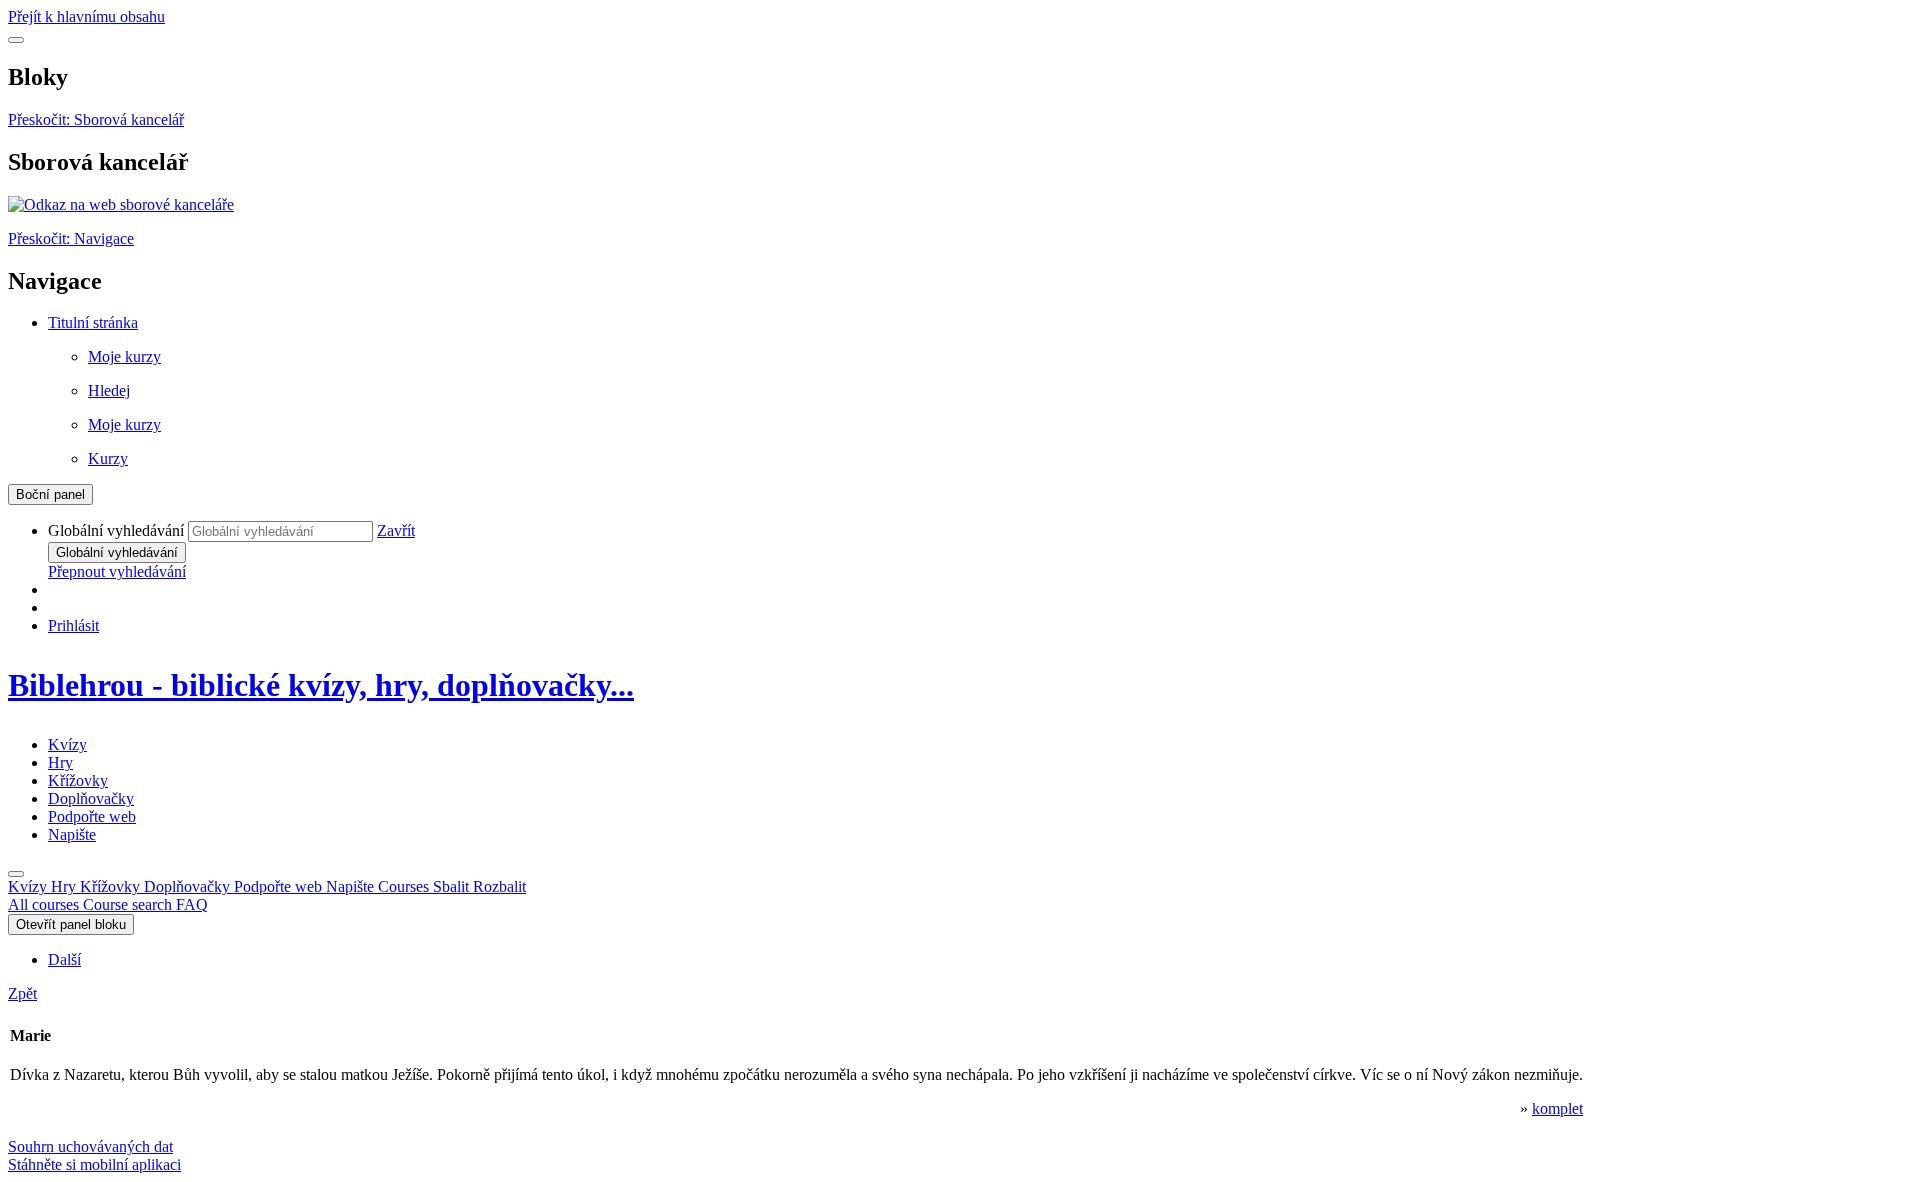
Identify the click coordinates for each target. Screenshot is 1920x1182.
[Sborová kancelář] (121, 204)
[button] (396, 530)
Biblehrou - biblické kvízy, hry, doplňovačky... (321, 685)
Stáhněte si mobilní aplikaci (94, 1164)
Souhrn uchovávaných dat (90, 1146)
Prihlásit (73, 625)
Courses (452, 886)
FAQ (192, 904)
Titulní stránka (93, 322)
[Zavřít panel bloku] (16, 40)
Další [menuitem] (64, 959)
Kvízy (67, 744)
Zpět (22, 993)
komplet (1557, 1108)
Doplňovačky (91, 798)
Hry (60, 762)
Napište (72, 834)
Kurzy (108, 458)
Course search (129, 904)
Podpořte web (92, 816)
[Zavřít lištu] (16, 874)
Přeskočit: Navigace (71, 238)
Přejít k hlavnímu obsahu (86, 16)
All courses (45, 904)
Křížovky (78, 780)
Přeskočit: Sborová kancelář (96, 119)
